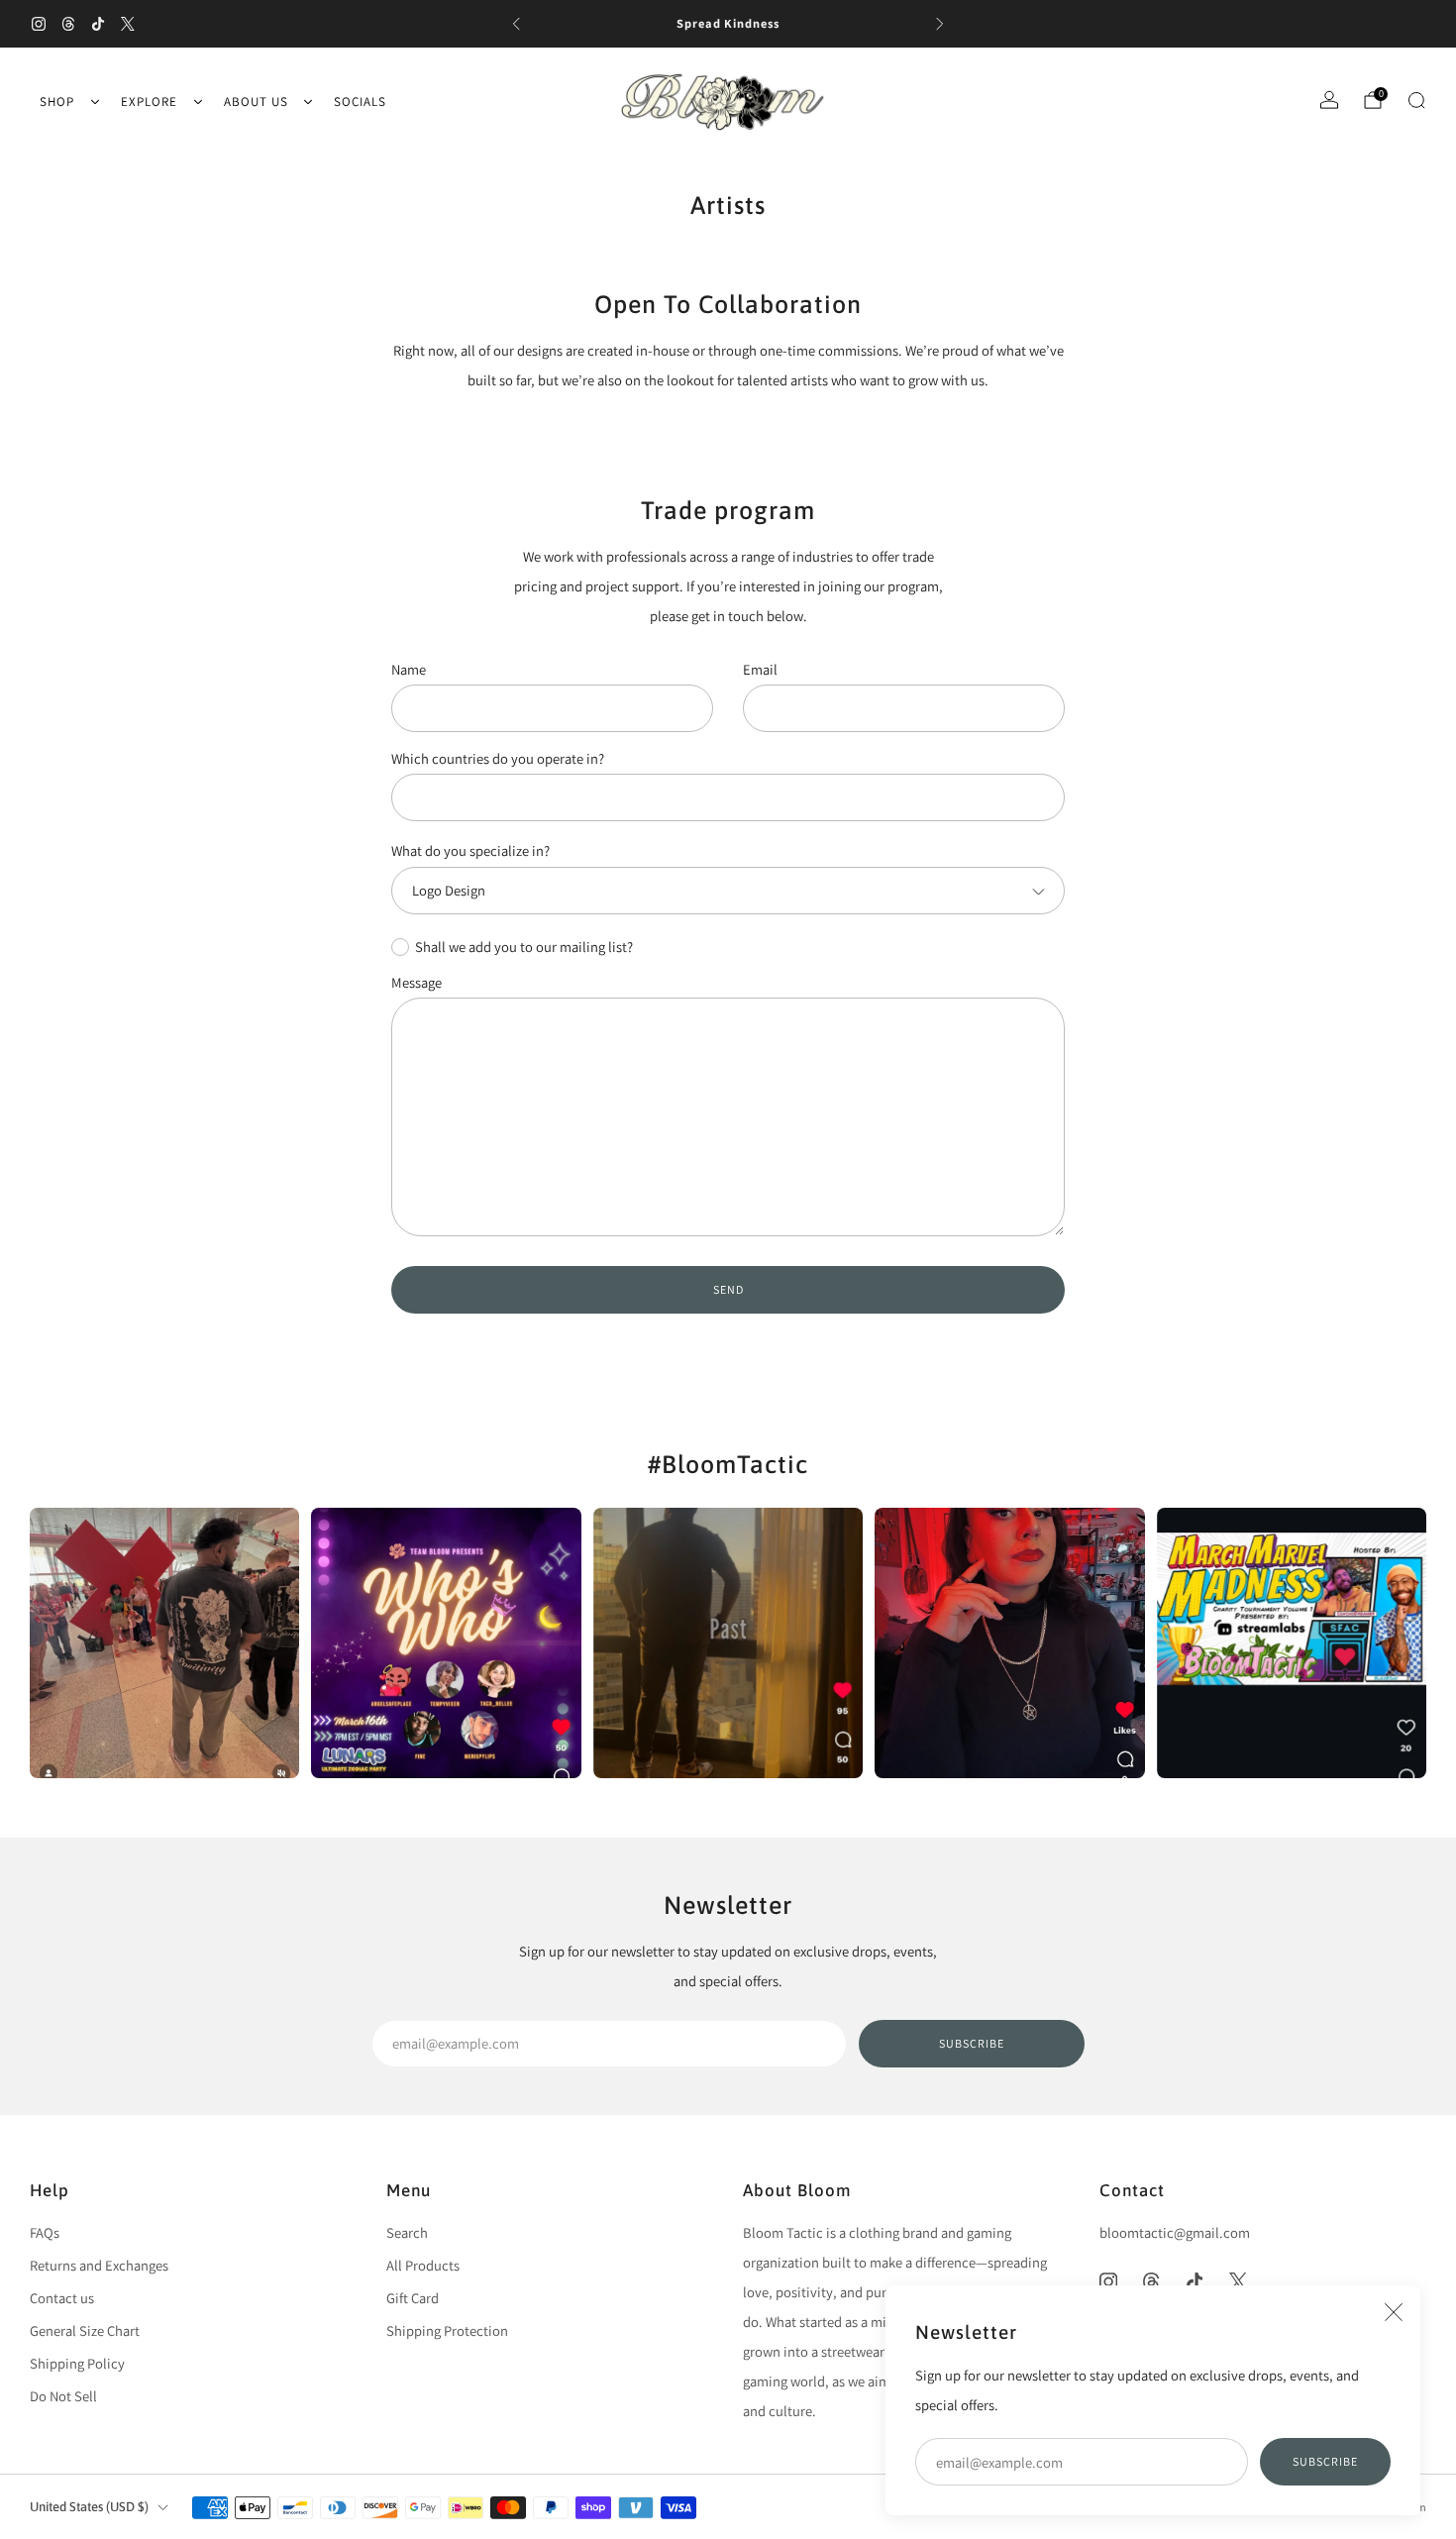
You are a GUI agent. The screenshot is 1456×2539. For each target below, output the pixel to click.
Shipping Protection (447, 2330)
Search (407, 2232)
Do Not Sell (63, 2396)
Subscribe (1325, 2461)
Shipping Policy (77, 2363)
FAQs (45, 2232)
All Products (423, 2265)
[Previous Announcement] (516, 24)
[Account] (1329, 100)
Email (760, 669)
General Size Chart (85, 2330)
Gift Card (413, 2298)
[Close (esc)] (1394, 2312)
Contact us (62, 2298)
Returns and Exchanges (99, 2265)
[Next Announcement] (940, 24)
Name (409, 669)
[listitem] (728, 24)
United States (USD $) (89, 2507)
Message (416, 982)
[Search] (1416, 100)
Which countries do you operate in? (498, 758)
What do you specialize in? (470, 851)
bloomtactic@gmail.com (1175, 2232)
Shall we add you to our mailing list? (524, 947)
